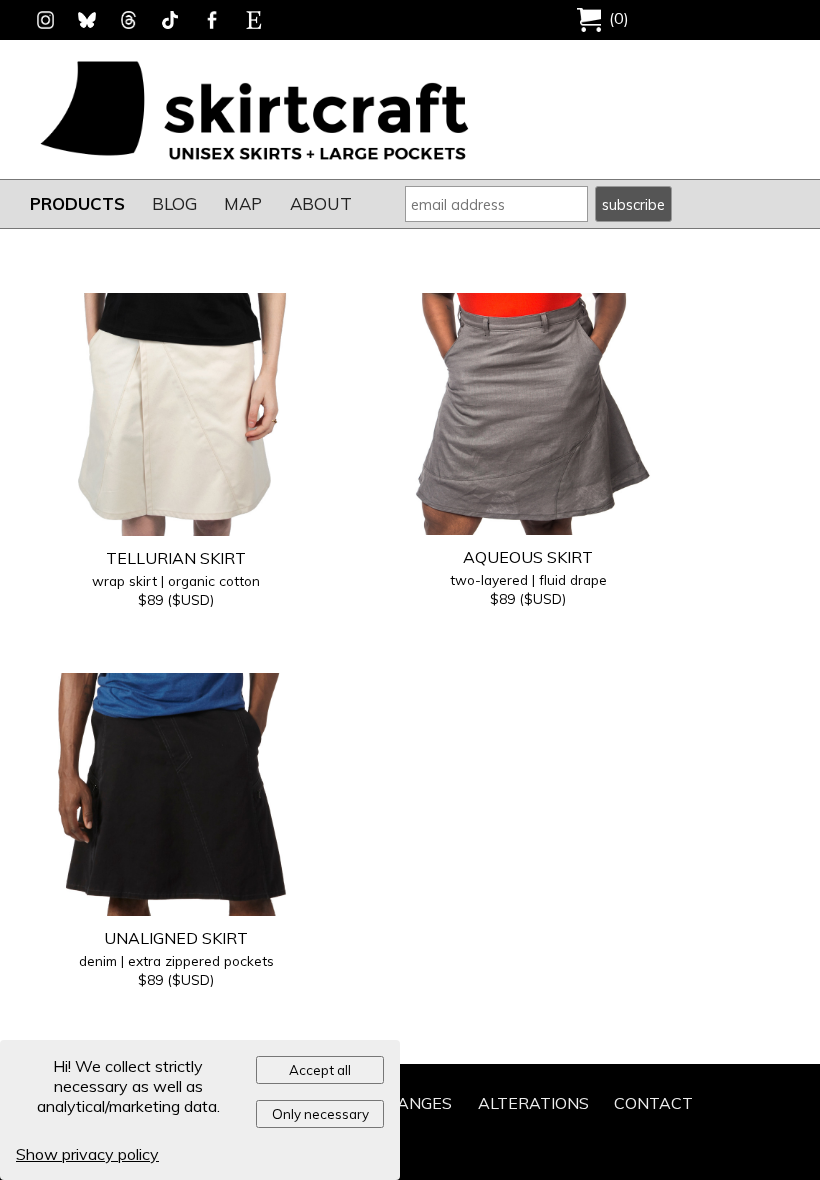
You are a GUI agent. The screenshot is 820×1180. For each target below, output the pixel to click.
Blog (174, 203)
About (321, 203)
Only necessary (320, 1114)
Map (243, 203)
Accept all (320, 1070)
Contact (653, 1103)
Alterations (533, 1103)
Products (77, 203)
